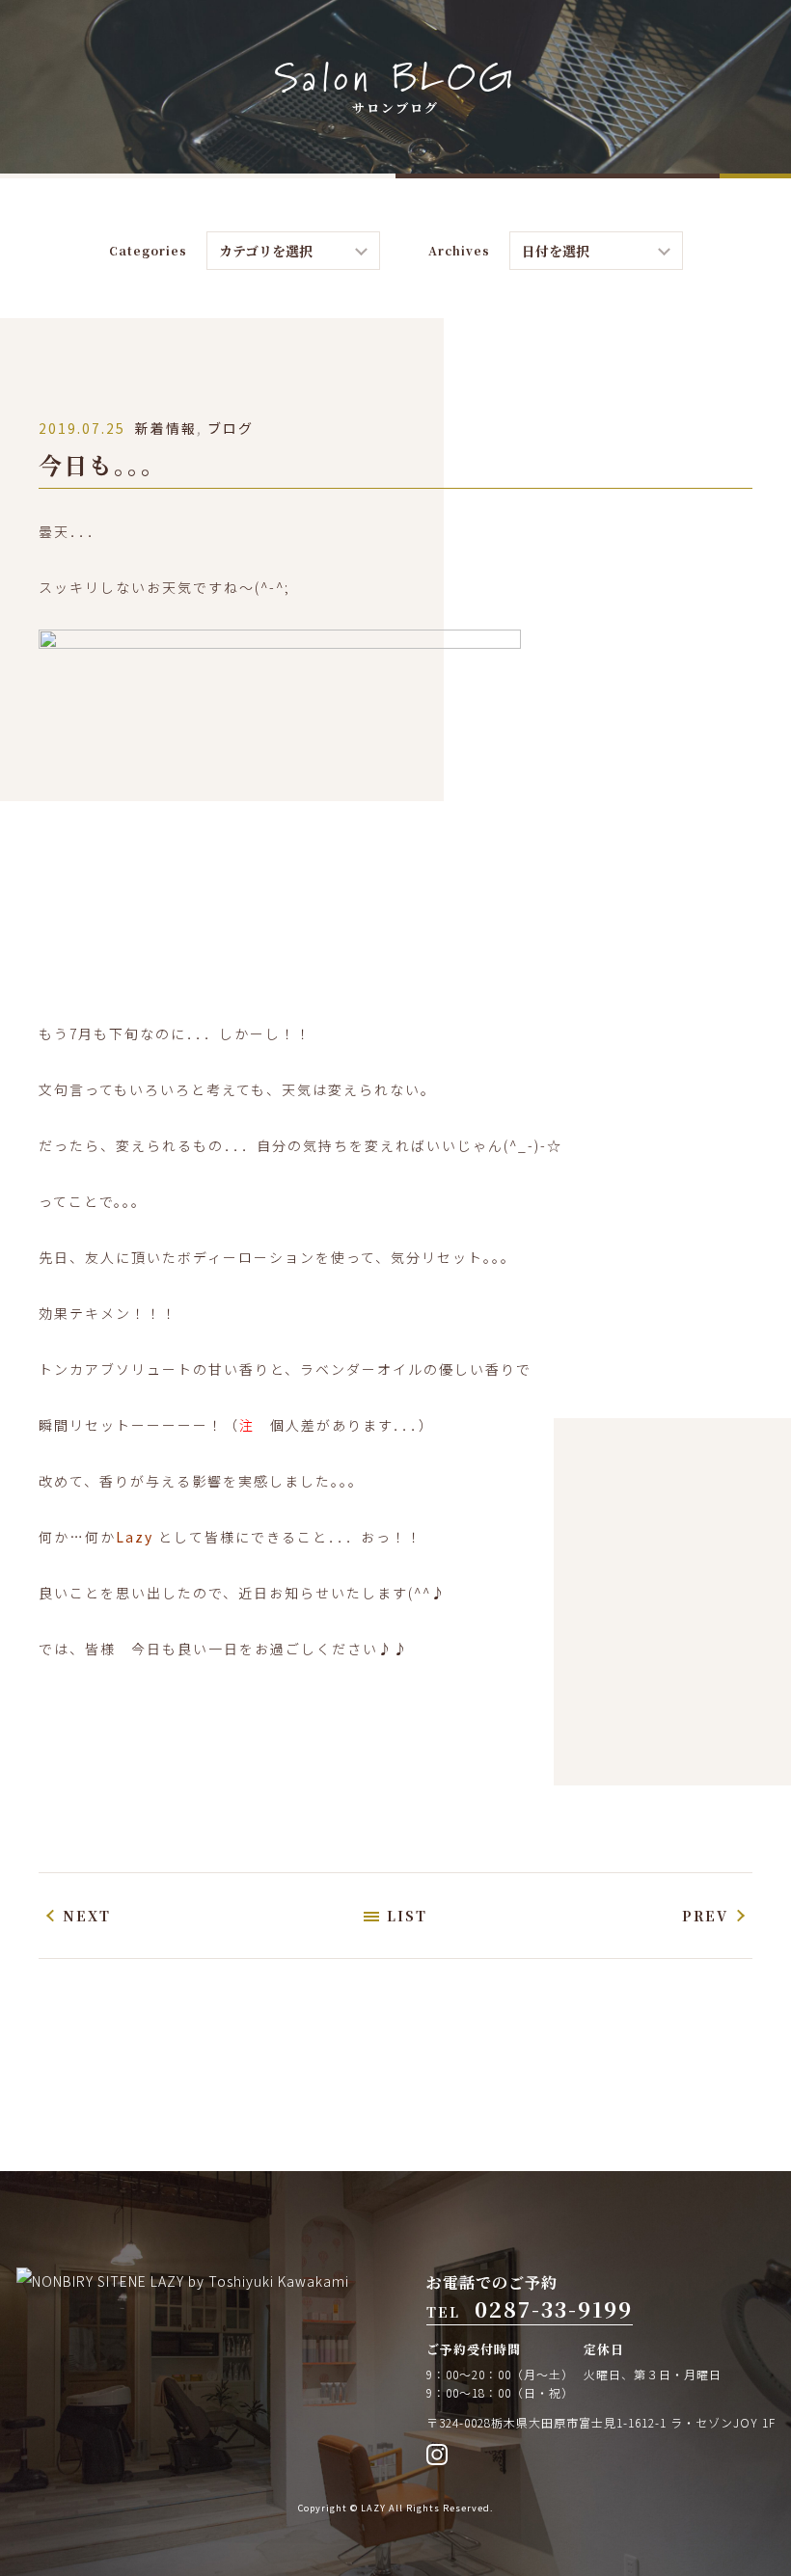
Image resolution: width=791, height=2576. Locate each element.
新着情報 (166, 428)
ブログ (231, 428)
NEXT (87, 1916)
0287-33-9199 (554, 2308)
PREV (705, 1916)
